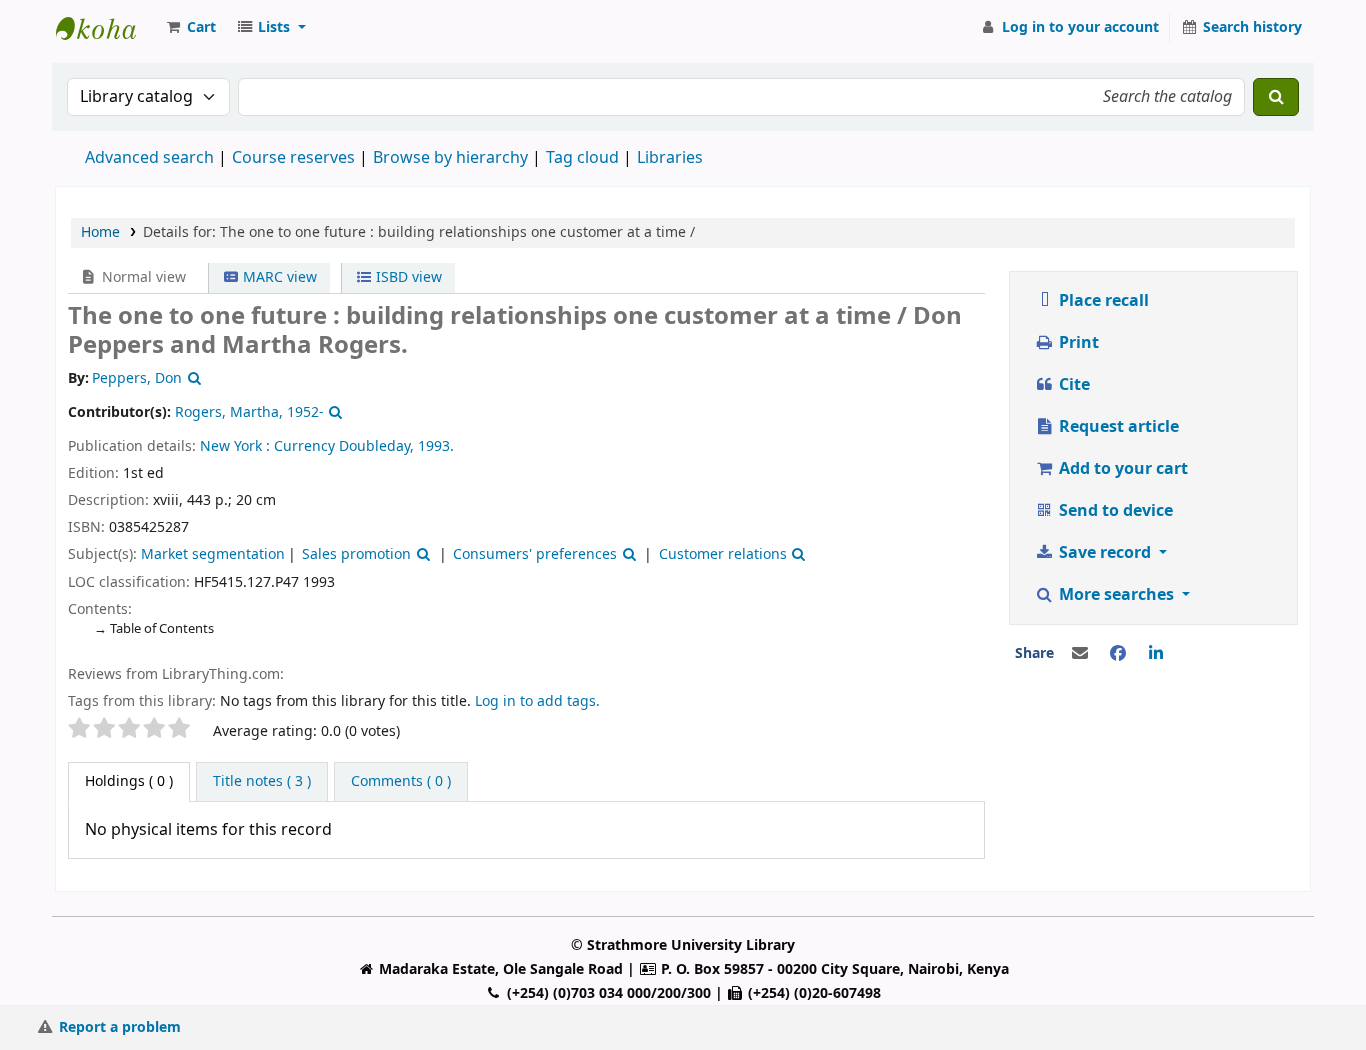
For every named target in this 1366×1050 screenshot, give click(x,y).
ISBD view (407, 277)
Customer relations (723, 554)
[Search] (1276, 97)
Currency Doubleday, (344, 446)
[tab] (262, 782)
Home (100, 232)
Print (1077, 343)
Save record (1105, 553)
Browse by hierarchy (450, 158)
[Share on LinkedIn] (1156, 654)
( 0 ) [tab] (129, 781)
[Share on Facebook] (1118, 654)
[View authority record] (192, 378)
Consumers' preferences (535, 554)
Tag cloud (582, 158)
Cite (1072, 385)
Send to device (1114, 511)
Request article (1117, 427)
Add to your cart (1121, 469)
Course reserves (293, 158)
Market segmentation (213, 554)
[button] (190, 28)
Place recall (1102, 301)
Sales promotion (356, 554)
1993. (436, 446)
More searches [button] (1116, 595)
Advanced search (149, 158)
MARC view (278, 277)
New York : (235, 446)
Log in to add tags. (537, 701)
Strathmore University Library (106, 28)
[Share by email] (1080, 654)
